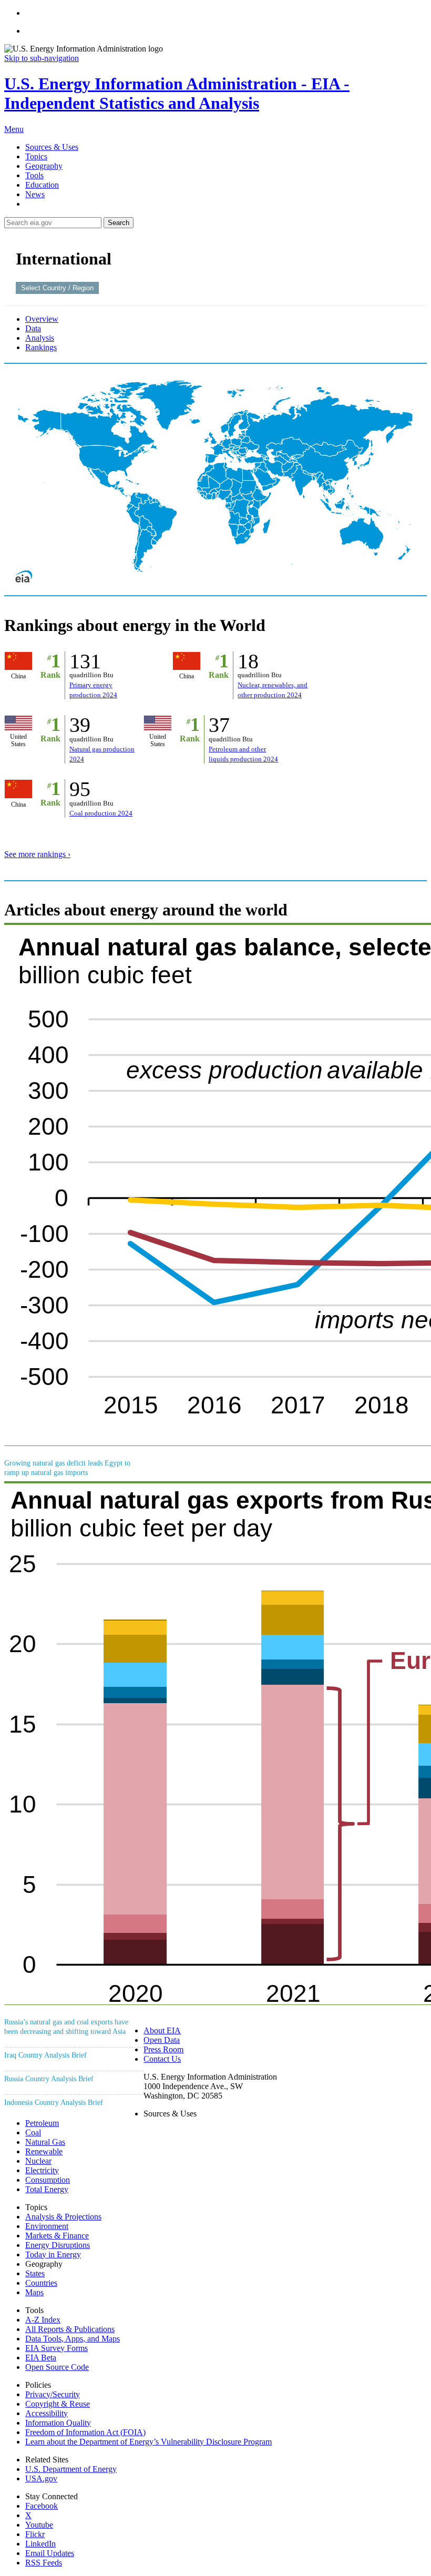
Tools (34, 175)
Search (119, 223)
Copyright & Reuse (58, 2404)
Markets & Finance (57, 2236)
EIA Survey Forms (57, 2348)
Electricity (42, 2170)
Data (33, 328)
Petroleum (42, 2123)
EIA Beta (41, 2358)
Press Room (163, 2049)
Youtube (39, 2525)
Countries (41, 2283)
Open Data (162, 2040)
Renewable (44, 2151)
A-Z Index (43, 2320)
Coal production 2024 (101, 813)
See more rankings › (37, 854)
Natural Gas (45, 2142)
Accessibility (47, 2413)
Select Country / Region (57, 288)
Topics (36, 156)
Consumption (48, 2180)
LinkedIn (40, 2544)
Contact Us (162, 2059)
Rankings (41, 347)
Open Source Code (57, 2367)
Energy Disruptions (58, 2245)
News (35, 194)
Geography (44, 166)
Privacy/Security (53, 2394)
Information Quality (58, 2423)
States (35, 2273)
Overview (42, 319)
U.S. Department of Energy (71, 2469)
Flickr (35, 2534)
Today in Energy (53, 2254)
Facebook (42, 2506)
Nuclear (38, 2161)
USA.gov (41, 2478)
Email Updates (50, 2553)
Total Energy (47, 2189)
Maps (34, 2292)
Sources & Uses (52, 147)
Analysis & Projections (63, 2217)
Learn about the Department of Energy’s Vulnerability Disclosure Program (148, 2442)
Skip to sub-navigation (42, 58)
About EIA (162, 2030)
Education (42, 185)
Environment (47, 2226)
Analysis (40, 338)
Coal (33, 2132)
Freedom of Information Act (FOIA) (85, 2432)
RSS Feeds (44, 2563)
